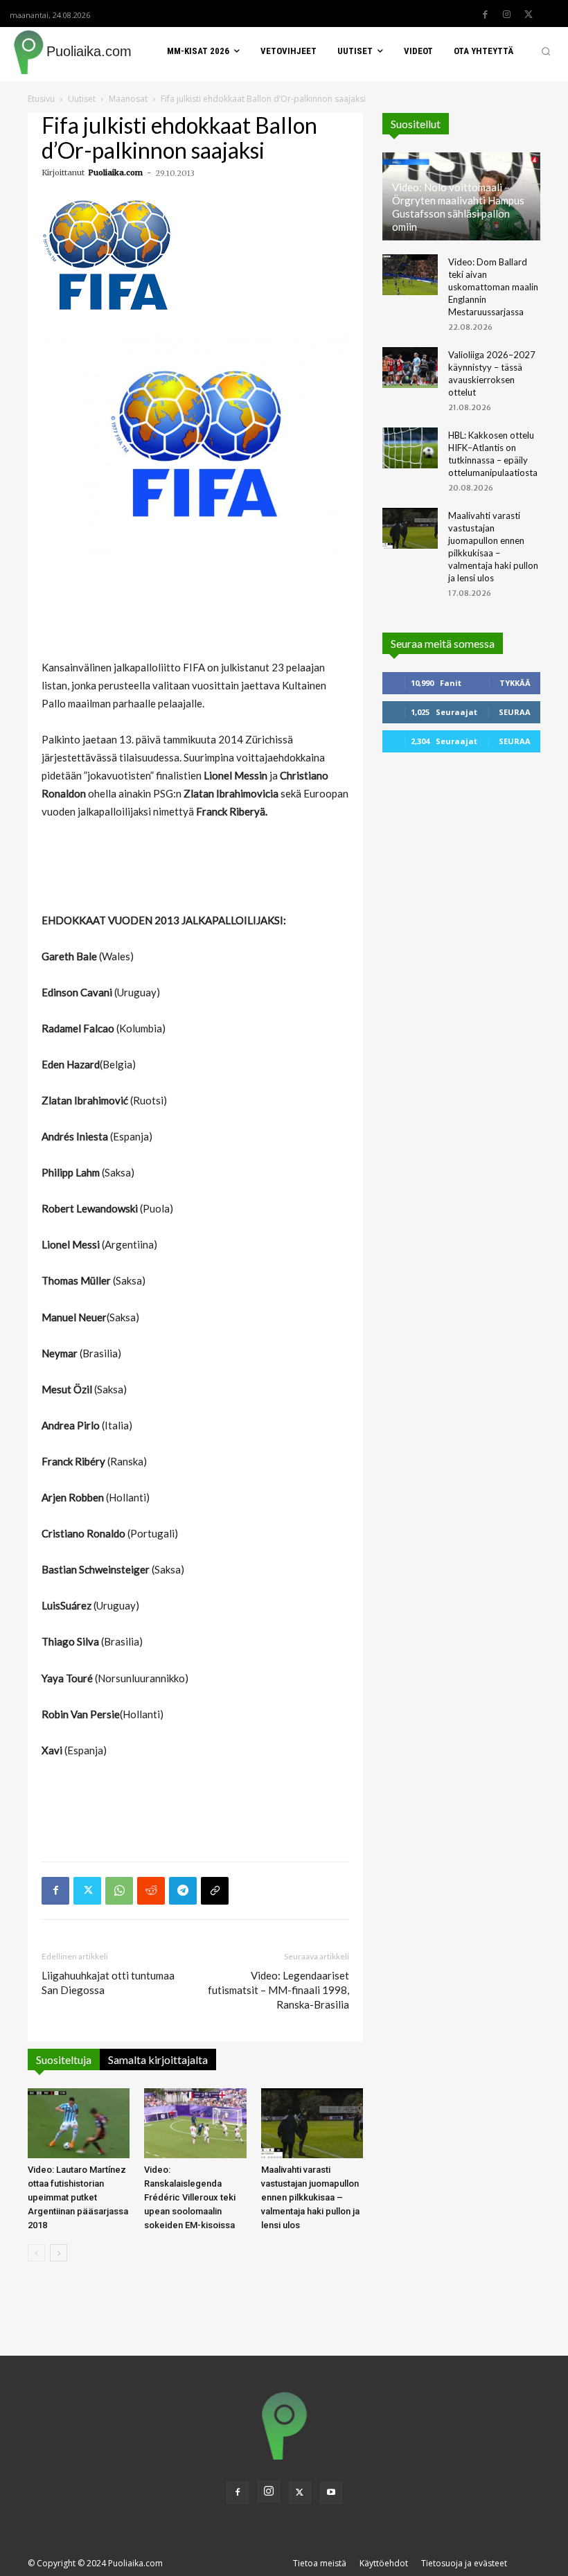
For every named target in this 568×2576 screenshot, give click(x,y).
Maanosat (128, 99)
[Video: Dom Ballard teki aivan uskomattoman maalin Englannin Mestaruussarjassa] (410, 275)
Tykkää (515, 683)
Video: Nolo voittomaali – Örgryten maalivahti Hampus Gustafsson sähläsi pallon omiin (458, 207)
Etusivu (41, 99)
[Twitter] (529, 15)
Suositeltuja (64, 2059)
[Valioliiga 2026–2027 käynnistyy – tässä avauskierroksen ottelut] (410, 368)
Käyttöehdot (384, 2563)
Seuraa (515, 712)
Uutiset (82, 99)
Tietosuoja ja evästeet (464, 2563)
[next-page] (59, 2253)
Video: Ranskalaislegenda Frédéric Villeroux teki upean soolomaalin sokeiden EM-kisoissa (190, 2197)
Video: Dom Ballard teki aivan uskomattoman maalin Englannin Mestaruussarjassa (493, 287)
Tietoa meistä (320, 2563)
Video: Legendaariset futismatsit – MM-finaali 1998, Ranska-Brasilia (278, 1990)
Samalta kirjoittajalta (158, 2059)
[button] (546, 51)
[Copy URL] (215, 1891)
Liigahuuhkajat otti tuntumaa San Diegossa (108, 1983)
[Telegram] (183, 1891)
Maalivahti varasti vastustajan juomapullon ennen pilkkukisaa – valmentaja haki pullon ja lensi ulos (310, 2197)
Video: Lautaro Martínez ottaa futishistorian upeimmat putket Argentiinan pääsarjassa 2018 (78, 2197)
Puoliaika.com (115, 173)
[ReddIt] (151, 1891)
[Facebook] (486, 15)
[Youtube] (331, 2493)
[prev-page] (36, 2253)
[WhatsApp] (119, 1891)
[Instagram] (507, 15)
